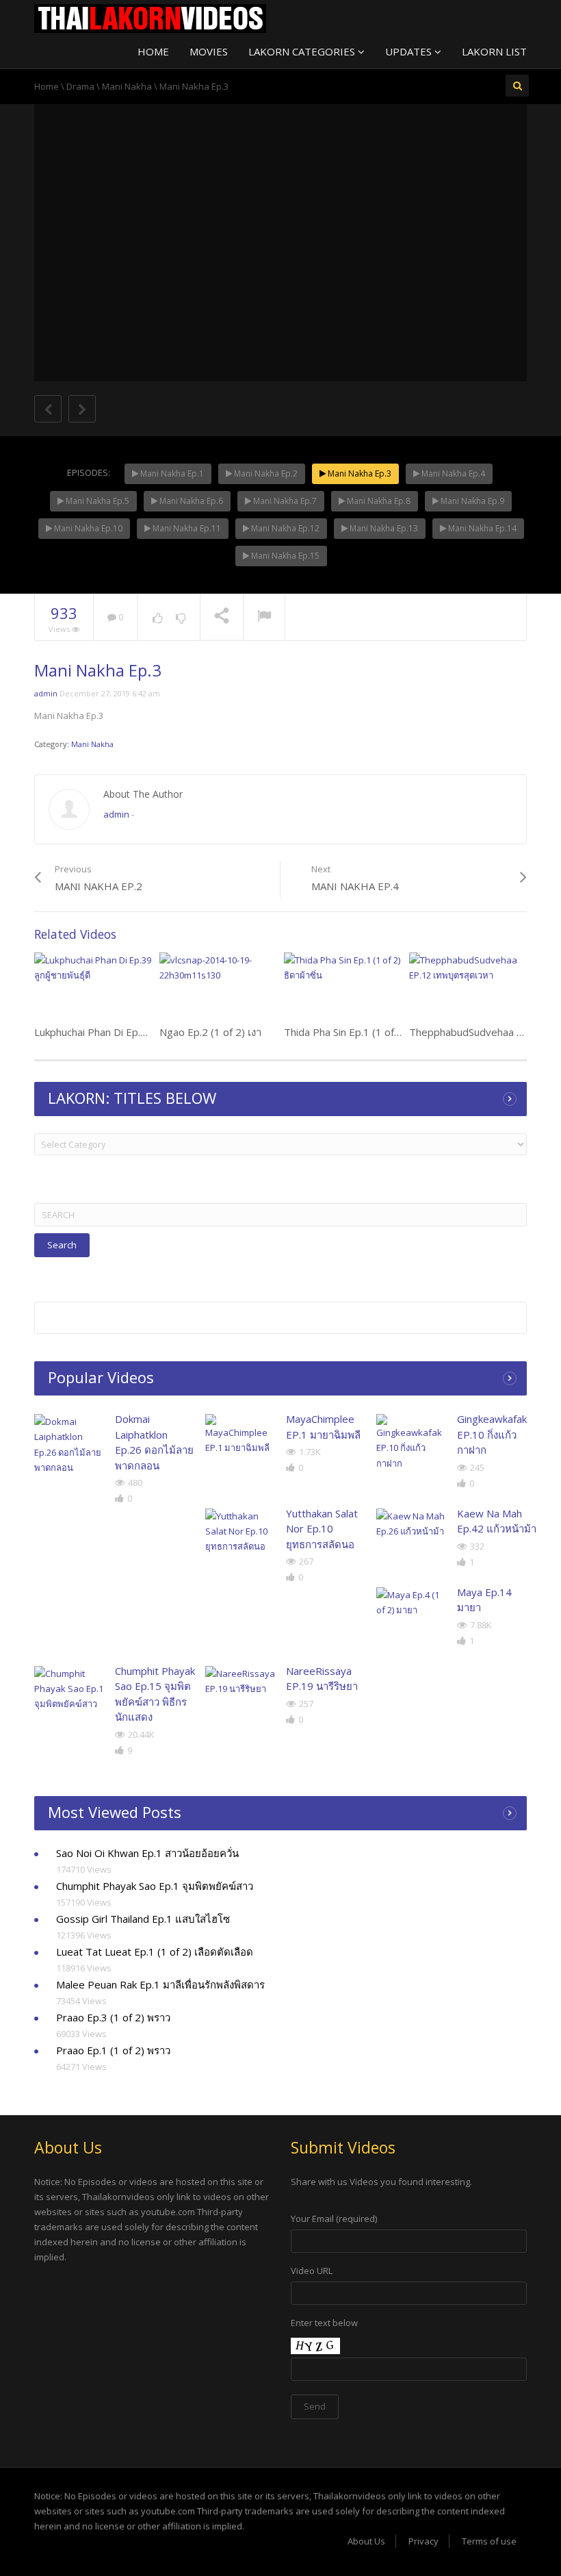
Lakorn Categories (303, 51)
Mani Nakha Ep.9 (471, 501)
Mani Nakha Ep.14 (481, 528)
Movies (209, 51)
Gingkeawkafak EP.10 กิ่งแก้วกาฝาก (492, 1434)
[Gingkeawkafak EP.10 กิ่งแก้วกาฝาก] (412, 1442)
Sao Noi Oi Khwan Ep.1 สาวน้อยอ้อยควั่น (147, 1853)
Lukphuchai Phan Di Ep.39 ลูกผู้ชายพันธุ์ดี (127, 1032)
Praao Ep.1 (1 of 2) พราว (113, 2050)
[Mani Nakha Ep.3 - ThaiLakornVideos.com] (150, 17)
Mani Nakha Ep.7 (284, 501)
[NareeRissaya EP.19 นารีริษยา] (240, 1681)
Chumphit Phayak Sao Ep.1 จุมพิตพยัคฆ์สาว (155, 1886)
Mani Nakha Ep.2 (265, 473)
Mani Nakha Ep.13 (383, 528)
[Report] (264, 618)
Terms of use (489, 2541)
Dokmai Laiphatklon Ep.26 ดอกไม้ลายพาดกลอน (154, 1442)
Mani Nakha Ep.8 (378, 501)
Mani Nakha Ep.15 (284, 556)
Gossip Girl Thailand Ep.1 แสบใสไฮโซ (143, 1919)
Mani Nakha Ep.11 (186, 528)
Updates (410, 51)
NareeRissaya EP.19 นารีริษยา (322, 1679)
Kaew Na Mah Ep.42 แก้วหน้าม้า (497, 1521)
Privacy (423, 2541)
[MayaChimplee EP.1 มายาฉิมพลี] (240, 1435)
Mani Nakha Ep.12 (284, 528)
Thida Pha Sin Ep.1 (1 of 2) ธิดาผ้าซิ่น (368, 1032)
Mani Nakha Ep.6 (190, 501)
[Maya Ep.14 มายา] (412, 1602)
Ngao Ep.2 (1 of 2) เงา (210, 1032)
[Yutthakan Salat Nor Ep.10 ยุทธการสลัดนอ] (240, 1531)
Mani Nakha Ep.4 (452, 473)
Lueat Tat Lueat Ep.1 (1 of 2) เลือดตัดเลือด (155, 1952)
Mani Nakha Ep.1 (171, 473)
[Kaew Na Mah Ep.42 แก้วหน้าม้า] (412, 1524)
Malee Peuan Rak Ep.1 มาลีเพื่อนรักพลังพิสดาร (160, 1984)
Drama (80, 86)
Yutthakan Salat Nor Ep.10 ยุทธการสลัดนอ (322, 1529)
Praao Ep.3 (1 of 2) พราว (113, 2017)
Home (153, 51)
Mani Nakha (127, 86)
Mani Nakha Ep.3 (358, 473)
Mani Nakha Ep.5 (96, 501)
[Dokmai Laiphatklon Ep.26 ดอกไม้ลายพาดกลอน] (69, 1444)
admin (46, 693)
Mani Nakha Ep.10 (87, 528)
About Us (366, 2541)
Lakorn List (494, 51)
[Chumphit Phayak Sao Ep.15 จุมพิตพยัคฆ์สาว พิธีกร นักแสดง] (69, 1689)
